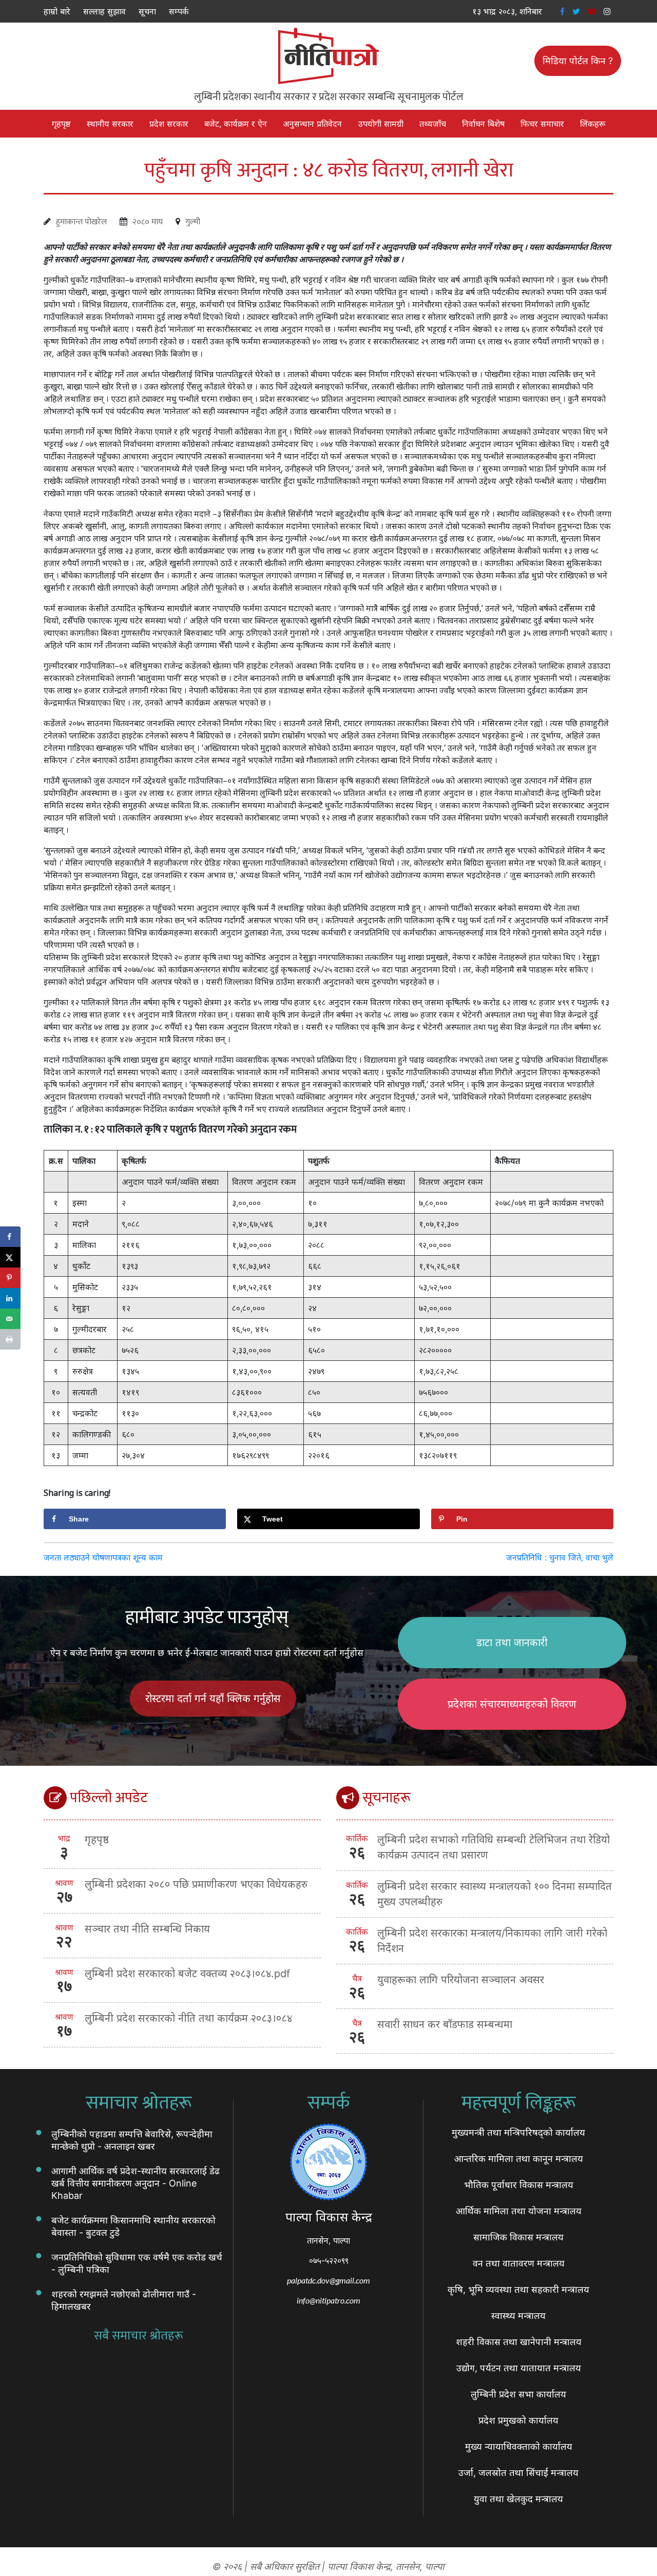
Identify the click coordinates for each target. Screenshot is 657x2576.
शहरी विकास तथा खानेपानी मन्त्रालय (519, 2342)
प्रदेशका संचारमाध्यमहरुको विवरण (512, 1704)
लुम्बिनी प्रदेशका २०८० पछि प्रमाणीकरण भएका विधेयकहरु (196, 1884)
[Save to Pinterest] (10, 1278)
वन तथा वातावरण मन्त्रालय (519, 2263)
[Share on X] (10, 1257)
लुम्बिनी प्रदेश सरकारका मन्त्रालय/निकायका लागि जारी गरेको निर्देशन (492, 1941)
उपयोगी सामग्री (381, 124)
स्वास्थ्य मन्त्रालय (518, 2316)
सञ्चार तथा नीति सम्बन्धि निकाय (147, 1929)
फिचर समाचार (542, 124)
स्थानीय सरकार (110, 124)
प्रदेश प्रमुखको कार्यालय (518, 2420)
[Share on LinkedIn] (10, 1298)
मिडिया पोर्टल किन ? (578, 61)
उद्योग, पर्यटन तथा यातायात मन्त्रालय (519, 2368)
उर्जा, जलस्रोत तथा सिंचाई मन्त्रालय (518, 2473)
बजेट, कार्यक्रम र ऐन (236, 124)
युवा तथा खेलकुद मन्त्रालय (518, 2499)
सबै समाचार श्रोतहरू (139, 2336)
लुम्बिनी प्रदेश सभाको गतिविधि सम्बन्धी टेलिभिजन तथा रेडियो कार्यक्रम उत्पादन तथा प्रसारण (494, 1847)
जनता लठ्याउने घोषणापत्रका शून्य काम (103, 1557)
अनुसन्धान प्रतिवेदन (312, 124)
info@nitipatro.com (328, 2300)
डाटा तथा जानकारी (512, 1643)
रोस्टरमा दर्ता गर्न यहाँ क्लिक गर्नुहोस (213, 1699)
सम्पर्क (179, 11)
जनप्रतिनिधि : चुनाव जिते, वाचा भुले (560, 1557)
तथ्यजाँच (433, 124)
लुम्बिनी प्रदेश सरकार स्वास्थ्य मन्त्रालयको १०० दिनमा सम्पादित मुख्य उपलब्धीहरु (495, 1894)
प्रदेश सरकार (169, 124)
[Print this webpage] (10, 1339)
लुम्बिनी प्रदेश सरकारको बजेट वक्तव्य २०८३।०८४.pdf (187, 1974)
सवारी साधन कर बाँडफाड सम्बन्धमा (445, 2024)
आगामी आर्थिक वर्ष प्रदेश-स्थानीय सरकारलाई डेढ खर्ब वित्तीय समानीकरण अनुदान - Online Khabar (136, 2183)
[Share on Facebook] (10, 1237)
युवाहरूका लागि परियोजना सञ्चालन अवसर (461, 1980)
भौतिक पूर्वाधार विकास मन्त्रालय (519, 2185)
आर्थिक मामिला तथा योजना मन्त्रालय (519, 2211)
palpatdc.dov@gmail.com (328, 2280)
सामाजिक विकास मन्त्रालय (518, 2237)
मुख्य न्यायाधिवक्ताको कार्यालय (519, 2446)
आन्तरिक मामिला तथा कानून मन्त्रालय (519, 2159)
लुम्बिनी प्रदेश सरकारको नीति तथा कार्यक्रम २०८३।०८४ (188, 2018)
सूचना (147, 11)
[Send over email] (10, 1319)
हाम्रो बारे (57, 11)
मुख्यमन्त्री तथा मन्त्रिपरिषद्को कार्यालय (518, 2132)
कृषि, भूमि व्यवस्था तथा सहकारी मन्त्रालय (518, 2289)
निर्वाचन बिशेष (483, 124)
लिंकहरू (593, 124)
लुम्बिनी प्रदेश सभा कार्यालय (518, 2394)
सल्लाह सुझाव (104, 11)
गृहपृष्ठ (61, 124)
